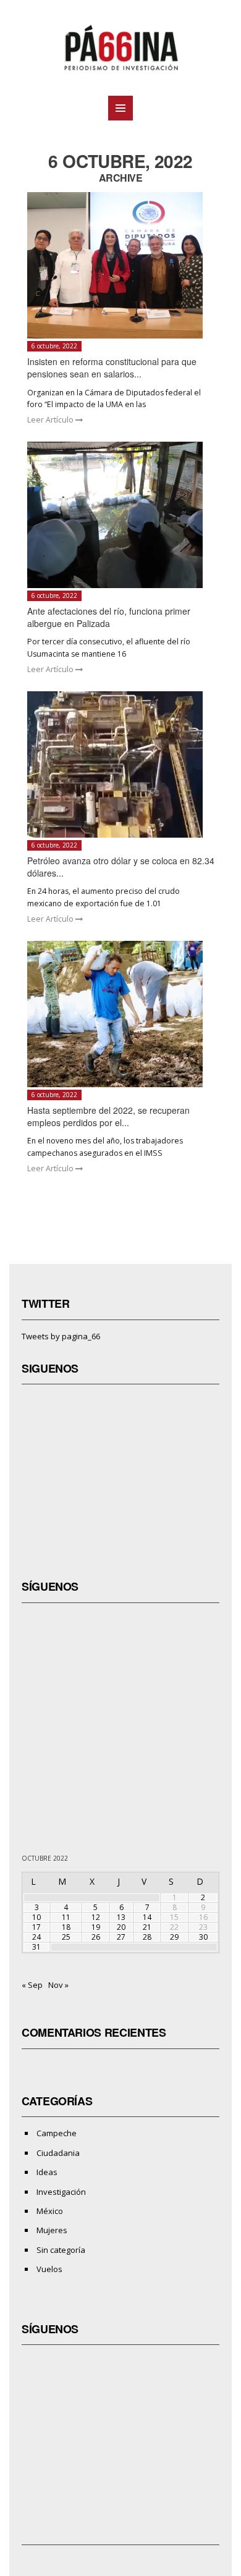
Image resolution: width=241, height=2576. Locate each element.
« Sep (32, 1985)
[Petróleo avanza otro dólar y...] (121, 764)
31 (36, 1947)
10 (36, 1917)
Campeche (57, 2133)
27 (121, 1937)
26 (96, 1937)
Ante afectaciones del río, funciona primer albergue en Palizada (109, 617)
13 (121, 1917)
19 (96, 1927)
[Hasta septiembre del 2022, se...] (121, 1014)
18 (66, 1927)
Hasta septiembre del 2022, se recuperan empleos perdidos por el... (108, 1116)
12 (96, 1917)
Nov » (58, 1985)
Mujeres (52, 2230)
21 (147, 1927)
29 (174, 1937)
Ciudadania (58, 2153)
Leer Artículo (51, 420)
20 (121, 1927)
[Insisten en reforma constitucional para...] (121, 265)
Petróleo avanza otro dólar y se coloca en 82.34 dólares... (121, 867)
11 (66, 1917)
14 (147, 1917)
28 (147, 1937)
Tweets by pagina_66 (61, 1336)
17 (36, 1927)
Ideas (47, 2172)
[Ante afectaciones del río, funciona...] (121, 515)
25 (66, 1937)
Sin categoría (61, 2250)
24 (36, 1937)
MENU (120, 108)
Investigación (61, 2192)
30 (203, 1937)
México (50, 2211)
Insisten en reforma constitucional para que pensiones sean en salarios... (112, 368)
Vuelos (49, 2269)
